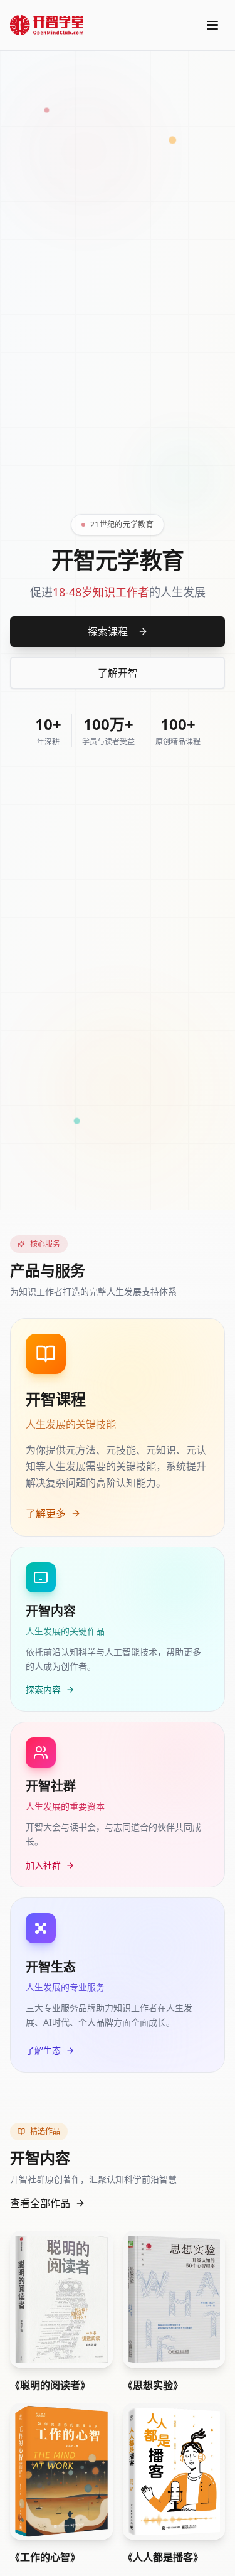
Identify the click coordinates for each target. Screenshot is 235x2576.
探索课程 (108, 631)
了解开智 (118, 673)
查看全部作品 (40, 2203)
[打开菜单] (212, 25)
